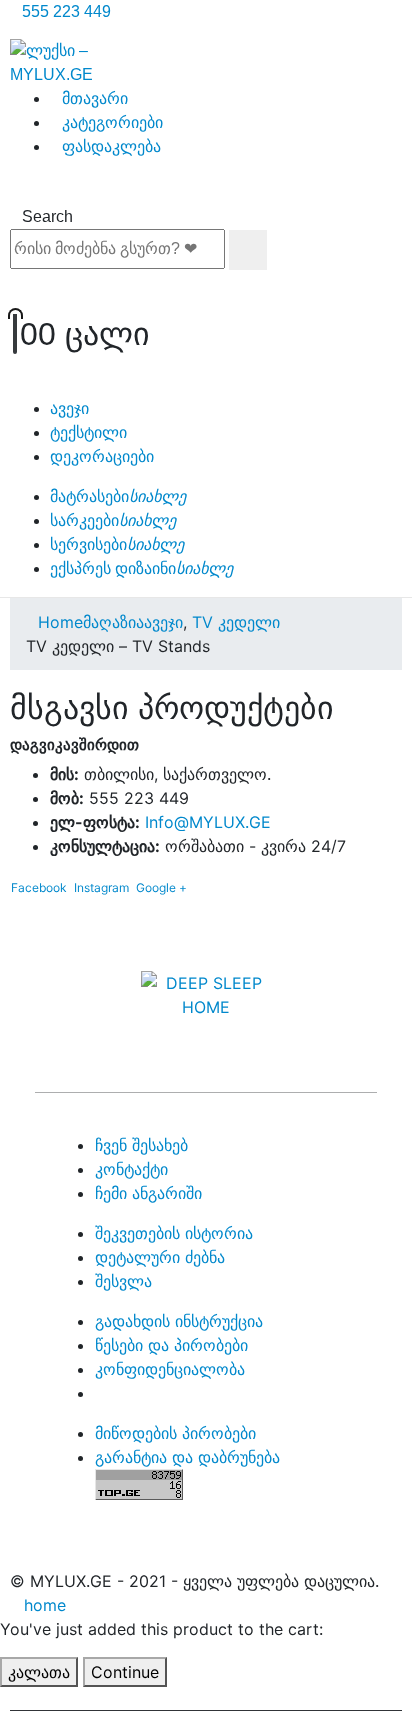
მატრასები (118, 496)
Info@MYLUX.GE (208, 822)
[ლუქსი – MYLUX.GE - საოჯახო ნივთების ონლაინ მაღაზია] (51, 61)
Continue (125, 1672)
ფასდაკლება (111, 146)
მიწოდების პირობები (175, 1433)
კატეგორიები (112, 122)
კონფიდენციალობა (170, 1369)
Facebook (39, 887)
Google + (161, 887)
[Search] (248, 250)
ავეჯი (69, 408)
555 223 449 (66, 11)
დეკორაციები (102, 456)
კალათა (39, 1672)
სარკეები (113, 520)
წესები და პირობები (171, 1345)
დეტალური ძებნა (160, 1257)
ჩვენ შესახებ (141, 1145)
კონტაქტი (131, 1169)
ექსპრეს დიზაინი (141, 568)
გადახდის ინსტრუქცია (179, 1321)
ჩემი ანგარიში (148, 1193)
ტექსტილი (88, 432)
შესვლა (123, 1281)
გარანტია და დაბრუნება (187, 1457)
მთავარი (95, 98)
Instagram (101, 887)
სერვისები (117, 544)
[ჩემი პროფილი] (206, 290)
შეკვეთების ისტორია (174, 1233)
